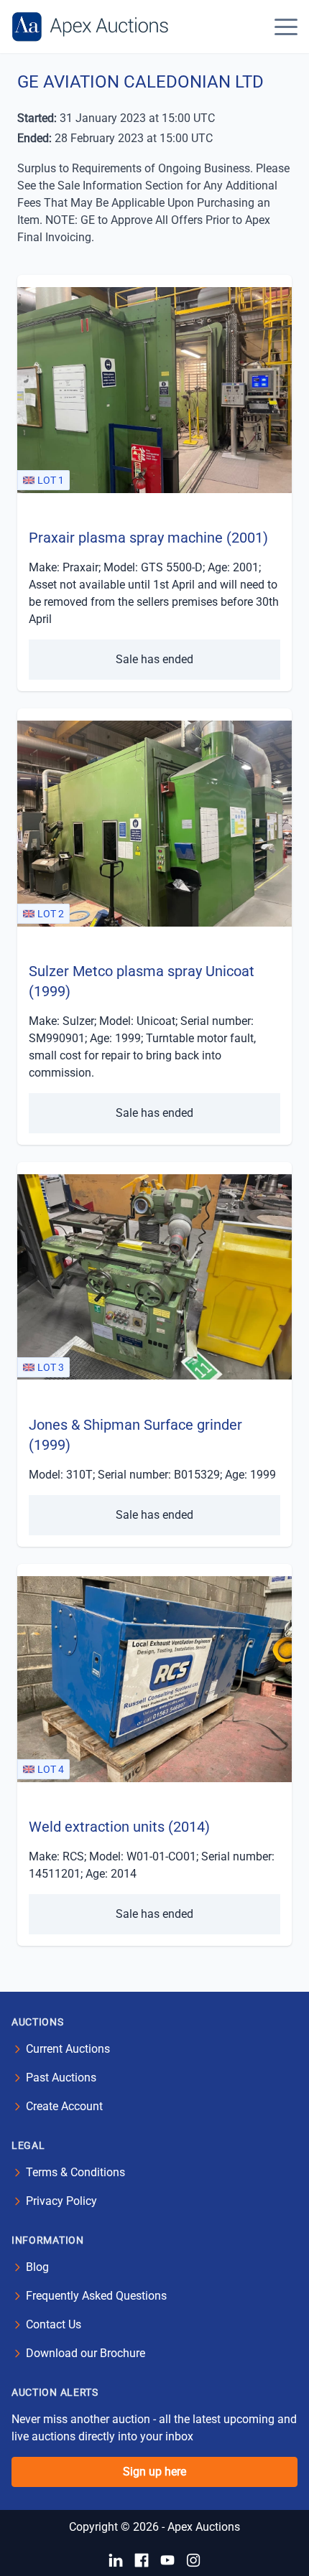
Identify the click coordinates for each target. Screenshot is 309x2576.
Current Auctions (68, 2049)
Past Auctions (61, 2078)
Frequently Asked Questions (96, 2296)
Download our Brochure (86, 2353)
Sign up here (154, 2472)
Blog (37, 2267)
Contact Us (54, 2324)
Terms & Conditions (75, 2172)
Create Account (64, 2106)
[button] (286, 27)
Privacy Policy (61, 2201)
